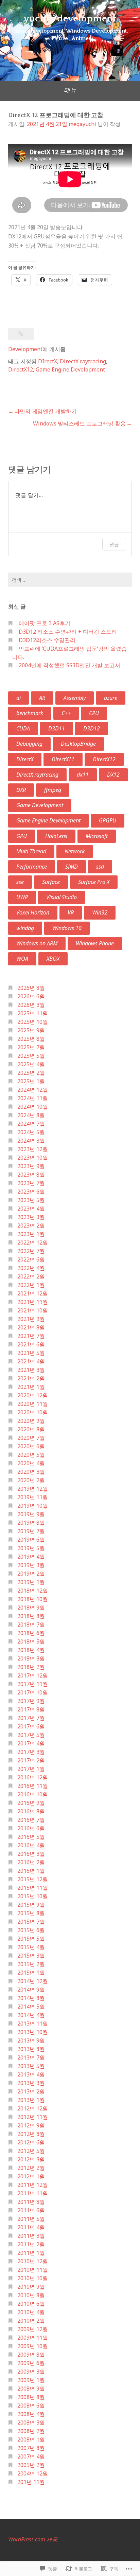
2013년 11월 (33, 2024)
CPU (94, 713)
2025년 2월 (31, 1073)
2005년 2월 (31, 2465)
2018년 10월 (33, 1599)
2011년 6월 (31, 2210)
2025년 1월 (31, 1081)
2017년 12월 (33, 1675)
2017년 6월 (31, 1726)
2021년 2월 (31, 1378)
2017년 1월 (31, 1769)
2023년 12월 (33, 1149)
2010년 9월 (31, 2287)
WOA (22, 959)
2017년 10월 (33, 1692)
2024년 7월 (31, 1124)
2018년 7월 (31, 1625)
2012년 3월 (31, 2159)
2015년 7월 (31, 1922)
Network (75, 851)
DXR (21, 790)
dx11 (83, 775)
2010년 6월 (31, 2304)
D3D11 (57, 728)
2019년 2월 (31, 1574)
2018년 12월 (33, 1591)
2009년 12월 (33, 2329)
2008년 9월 (31, 2389)
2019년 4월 (31, 1557)
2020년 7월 (31, 1438)
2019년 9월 (31, 1514)
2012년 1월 (31, 2176)
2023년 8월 (31, 1175)
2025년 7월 (31, 1047)
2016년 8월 (31, 1811)
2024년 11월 (33, 1098)
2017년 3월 (31, 1752)
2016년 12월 (33, 1777)
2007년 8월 (31, 2448)
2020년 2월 (31, 1480)
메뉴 (70, 90)
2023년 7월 (31, 1183)
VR (71, 912)
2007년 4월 (31, 2456)
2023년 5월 (31, 1200)
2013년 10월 (33, 2032)
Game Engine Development (70, 369)
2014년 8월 (31, 1998)
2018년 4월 (31, 1650)
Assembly (75, 698)
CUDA (23, 728)
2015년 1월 (31, 1973)
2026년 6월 (31, 996)
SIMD (72, 867)
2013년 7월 (31, 2057)
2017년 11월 (33, 1684)
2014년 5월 (31, 2007)
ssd (100, 867)
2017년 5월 (31, 1735)
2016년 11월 (33, 1786)
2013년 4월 (31, 2074)
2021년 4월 (31, 1361)
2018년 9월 (31, 1608)
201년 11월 (31, 2482)
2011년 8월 (31, 2202)
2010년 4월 (31, 2312)
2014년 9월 (31, 1990)
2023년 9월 (31, 1166)
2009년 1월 (31, 2380)
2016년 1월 (31, 1871)
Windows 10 (67, 928)
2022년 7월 (31, 1251)
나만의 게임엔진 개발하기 (46, 411)
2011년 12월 (33, 2185)
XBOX (53, 959)
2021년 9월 (31, 1319)
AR (42, 698)
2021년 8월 (31, 1327)
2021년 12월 (33, 1293)
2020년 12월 (33, 1395)
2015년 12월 (33, 1879)
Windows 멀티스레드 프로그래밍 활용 (79, 423)
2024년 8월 (31, 1115)
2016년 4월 (31, 1845)
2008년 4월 (31, 2414)
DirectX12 (21, 369)
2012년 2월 (31, 2168)
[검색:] (70, 580)
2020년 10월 (33, 1412)
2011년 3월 (31, 2236)
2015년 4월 (31, 1947)
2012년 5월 (31, 2151)
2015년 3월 (31, 1956)
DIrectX (48, 361)
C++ (66, 713)
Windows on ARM (37, 943)
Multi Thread (31, 851)
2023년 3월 (31, 1217)
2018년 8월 (31, 1616)
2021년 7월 (31, 1336)
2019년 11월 (33, 1497)
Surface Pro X (94, 882)
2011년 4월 (31, 2227)
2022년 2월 (31, 1276)
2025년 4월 (31, 1064)
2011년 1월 (31, 2253)
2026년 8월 (31, 988)
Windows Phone (95, 943)
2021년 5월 (31, 1353)
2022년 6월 (31, 1259)
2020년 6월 (31, 1446)
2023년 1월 (31, 1234)
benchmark (30, 713)
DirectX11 (63, 759)
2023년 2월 (31, 1226)
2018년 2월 (31, 1667)
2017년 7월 (31, 1718)
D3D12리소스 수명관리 (47, 640)
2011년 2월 (31, 2244)
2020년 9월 (31, 1421)
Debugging (29, 744)
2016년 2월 (31, 1862)
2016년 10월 (33, 1794)
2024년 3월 (31, 1141)
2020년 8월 (31, 1429)
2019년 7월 (31, 1531)
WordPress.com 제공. (33, 2539)
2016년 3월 (31, 1854)
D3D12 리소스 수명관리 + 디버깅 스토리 (68, 632)
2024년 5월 (31, 1132)
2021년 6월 (31, 1344)
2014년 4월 (31, 2015)
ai (19, 698)
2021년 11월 (33, 1302)
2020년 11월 (33, 1404)
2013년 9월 (31, 2040)
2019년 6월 (31, 1540)
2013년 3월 (31, 2083)
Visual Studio (62, 897)
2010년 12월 (33, 2261)
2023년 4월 (31, 1209)
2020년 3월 (31, 1472)
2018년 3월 (31, 1658)
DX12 (113, 775)
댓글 (114, 544)
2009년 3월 (31, 2372)
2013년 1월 (31, 2100)
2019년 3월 (31, 1565)
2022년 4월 (31, 1268)
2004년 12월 (33, 2473)
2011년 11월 (33, 2193)
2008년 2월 (31, 2431)
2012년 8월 (31, 2134)
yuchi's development (70, 19)
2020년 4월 (31, 1463)
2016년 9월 (31, 1803)
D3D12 (92, 728)
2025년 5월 (31, 1056)
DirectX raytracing (83, 361)
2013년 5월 (31, 2066)
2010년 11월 (33, 2270)
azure (111, 698)
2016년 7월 (31, 1820)
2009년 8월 (31, 2355)
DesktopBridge (78, 744)
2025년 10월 (33, 1022)
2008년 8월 (31, 2397)
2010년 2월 (31, 2321)
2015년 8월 (31, 1913)
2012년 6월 (31, 2142)
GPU (22, 836)
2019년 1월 (31, 1582)
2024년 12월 (33, 1090)
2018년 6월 (31, 1633)
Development (25, 349)
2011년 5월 (31, 2219)
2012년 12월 (33, 2108)
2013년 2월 (31, 2091)
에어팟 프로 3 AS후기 (45, 623)
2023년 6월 (31, 1192)
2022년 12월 (33, 1242)
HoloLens (56, 836)
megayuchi (82, 124)
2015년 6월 (31, 1930)
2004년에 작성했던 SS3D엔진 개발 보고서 (69, 665)
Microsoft (97, 836)
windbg (25, 928)
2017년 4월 (31, 1743)
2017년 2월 (31, 1760)
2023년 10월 (33, 1158)
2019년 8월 (31, 1523)
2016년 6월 (31, 1828)
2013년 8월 (31, 2049)
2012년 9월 (31, 2125)
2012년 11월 (33, 2117)
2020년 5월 (31, 1455)
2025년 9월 (31, 1030)
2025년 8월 (31, 1039)
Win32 (100, 912)
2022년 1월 (31, 1285)
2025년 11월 (33, 1013)
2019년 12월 (33, 1489)
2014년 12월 (33, 1981)
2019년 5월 (31, 1548)
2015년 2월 (31, 1964)
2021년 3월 (31, 1370)
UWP (22, 897)
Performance (32, 867)
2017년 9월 (31, 1701)
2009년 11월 (33, 2338)
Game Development (40, 805)
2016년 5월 (31, 1837)
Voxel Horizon (33, 912)
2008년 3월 (31, 2423)
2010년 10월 (33, 2278)
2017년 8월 (31, 1709)
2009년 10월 (33, 2346)
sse (20, 882)
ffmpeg (53, 790)
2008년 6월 (31, 2406)
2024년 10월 (33, 1107)
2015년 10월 (33, 1896)
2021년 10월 (33, 1310)
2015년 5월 (31, 1939)
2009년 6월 (31, 2363)
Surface (51, 882)
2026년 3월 (31, 1005)
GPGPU (108, 820)
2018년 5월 (31, 1641)
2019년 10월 (33, 1506)
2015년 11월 (33, 1888)
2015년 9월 (31, 1905)
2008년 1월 (31, 2439)
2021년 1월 (31, 1387)
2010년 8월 (31, 2295)
